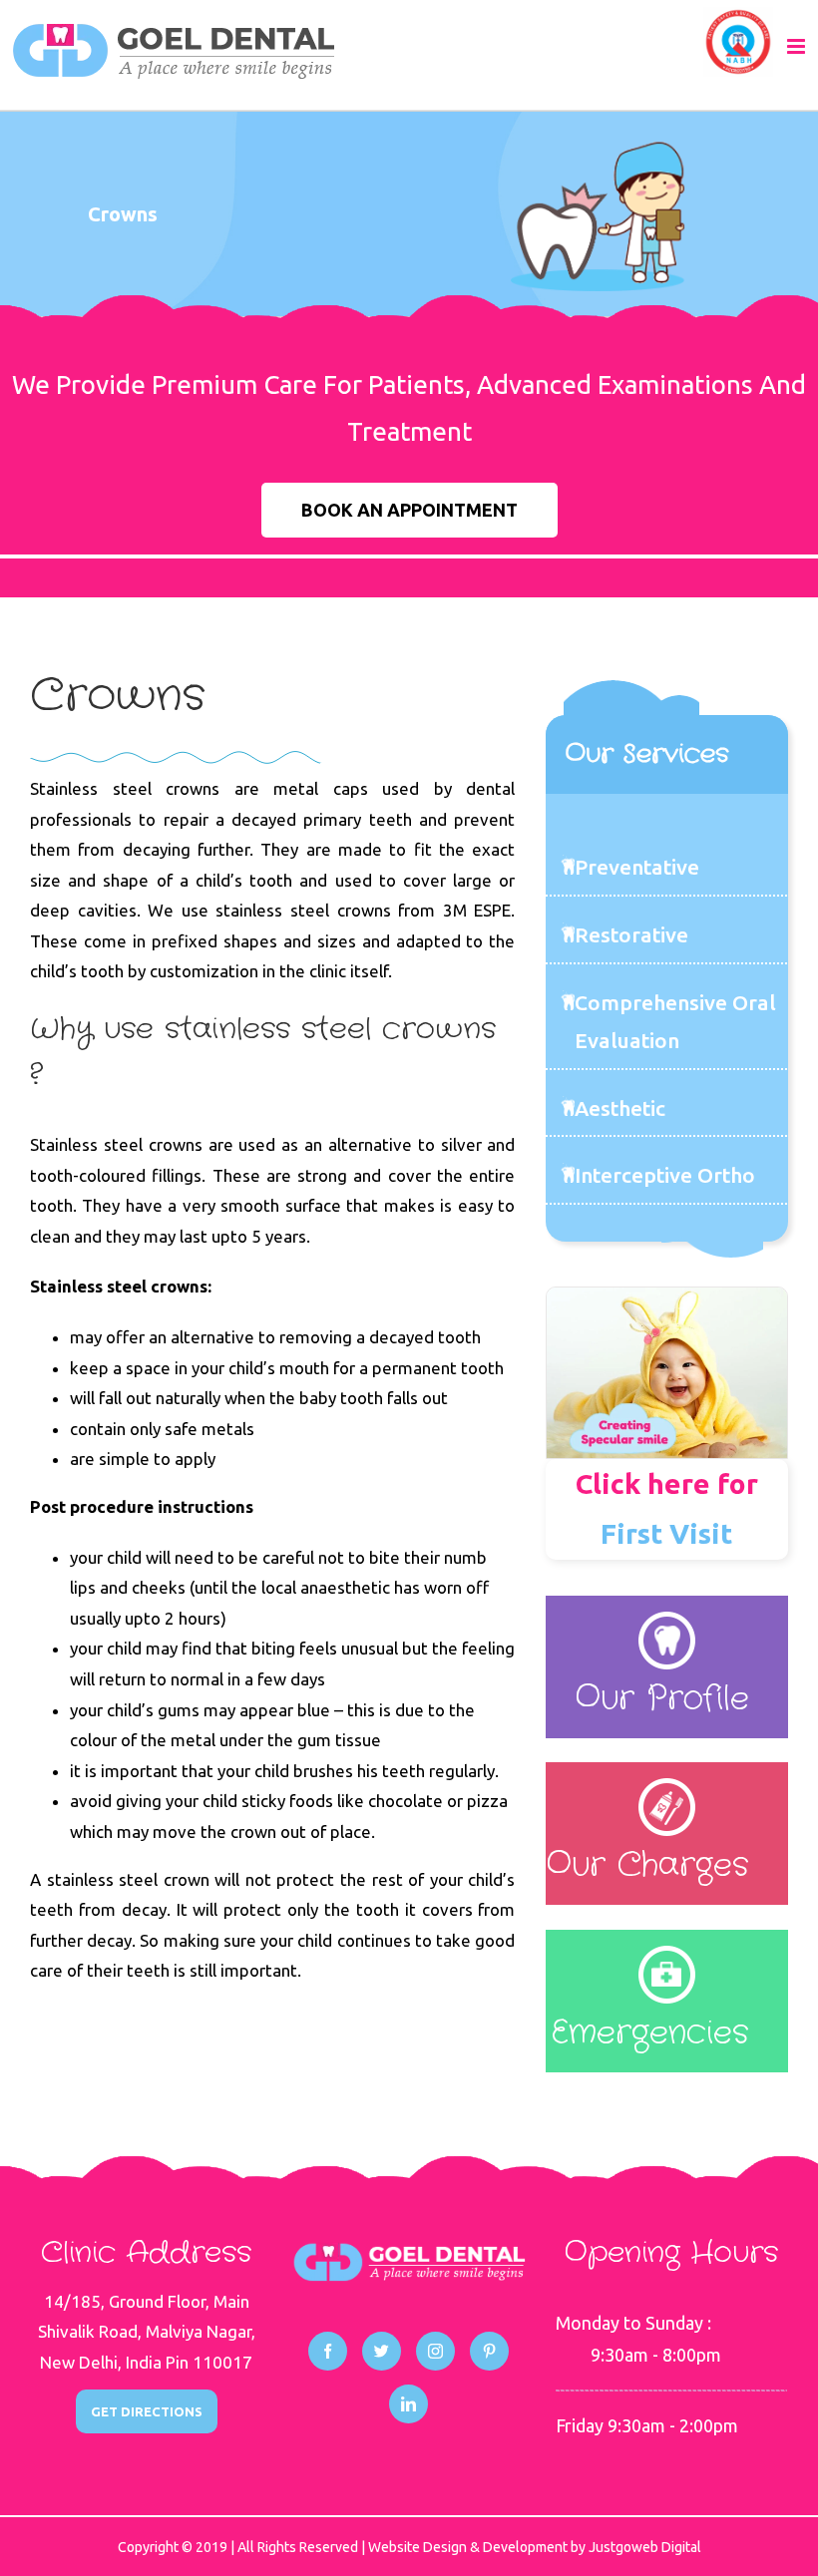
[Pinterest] (489, 2351)
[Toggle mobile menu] (798, 46)
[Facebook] (328, 2351)
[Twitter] (382, 2351)
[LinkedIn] (409, 2404)
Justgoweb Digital (645, 2547)
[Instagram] (435, 2351)
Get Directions (147, 2411)
